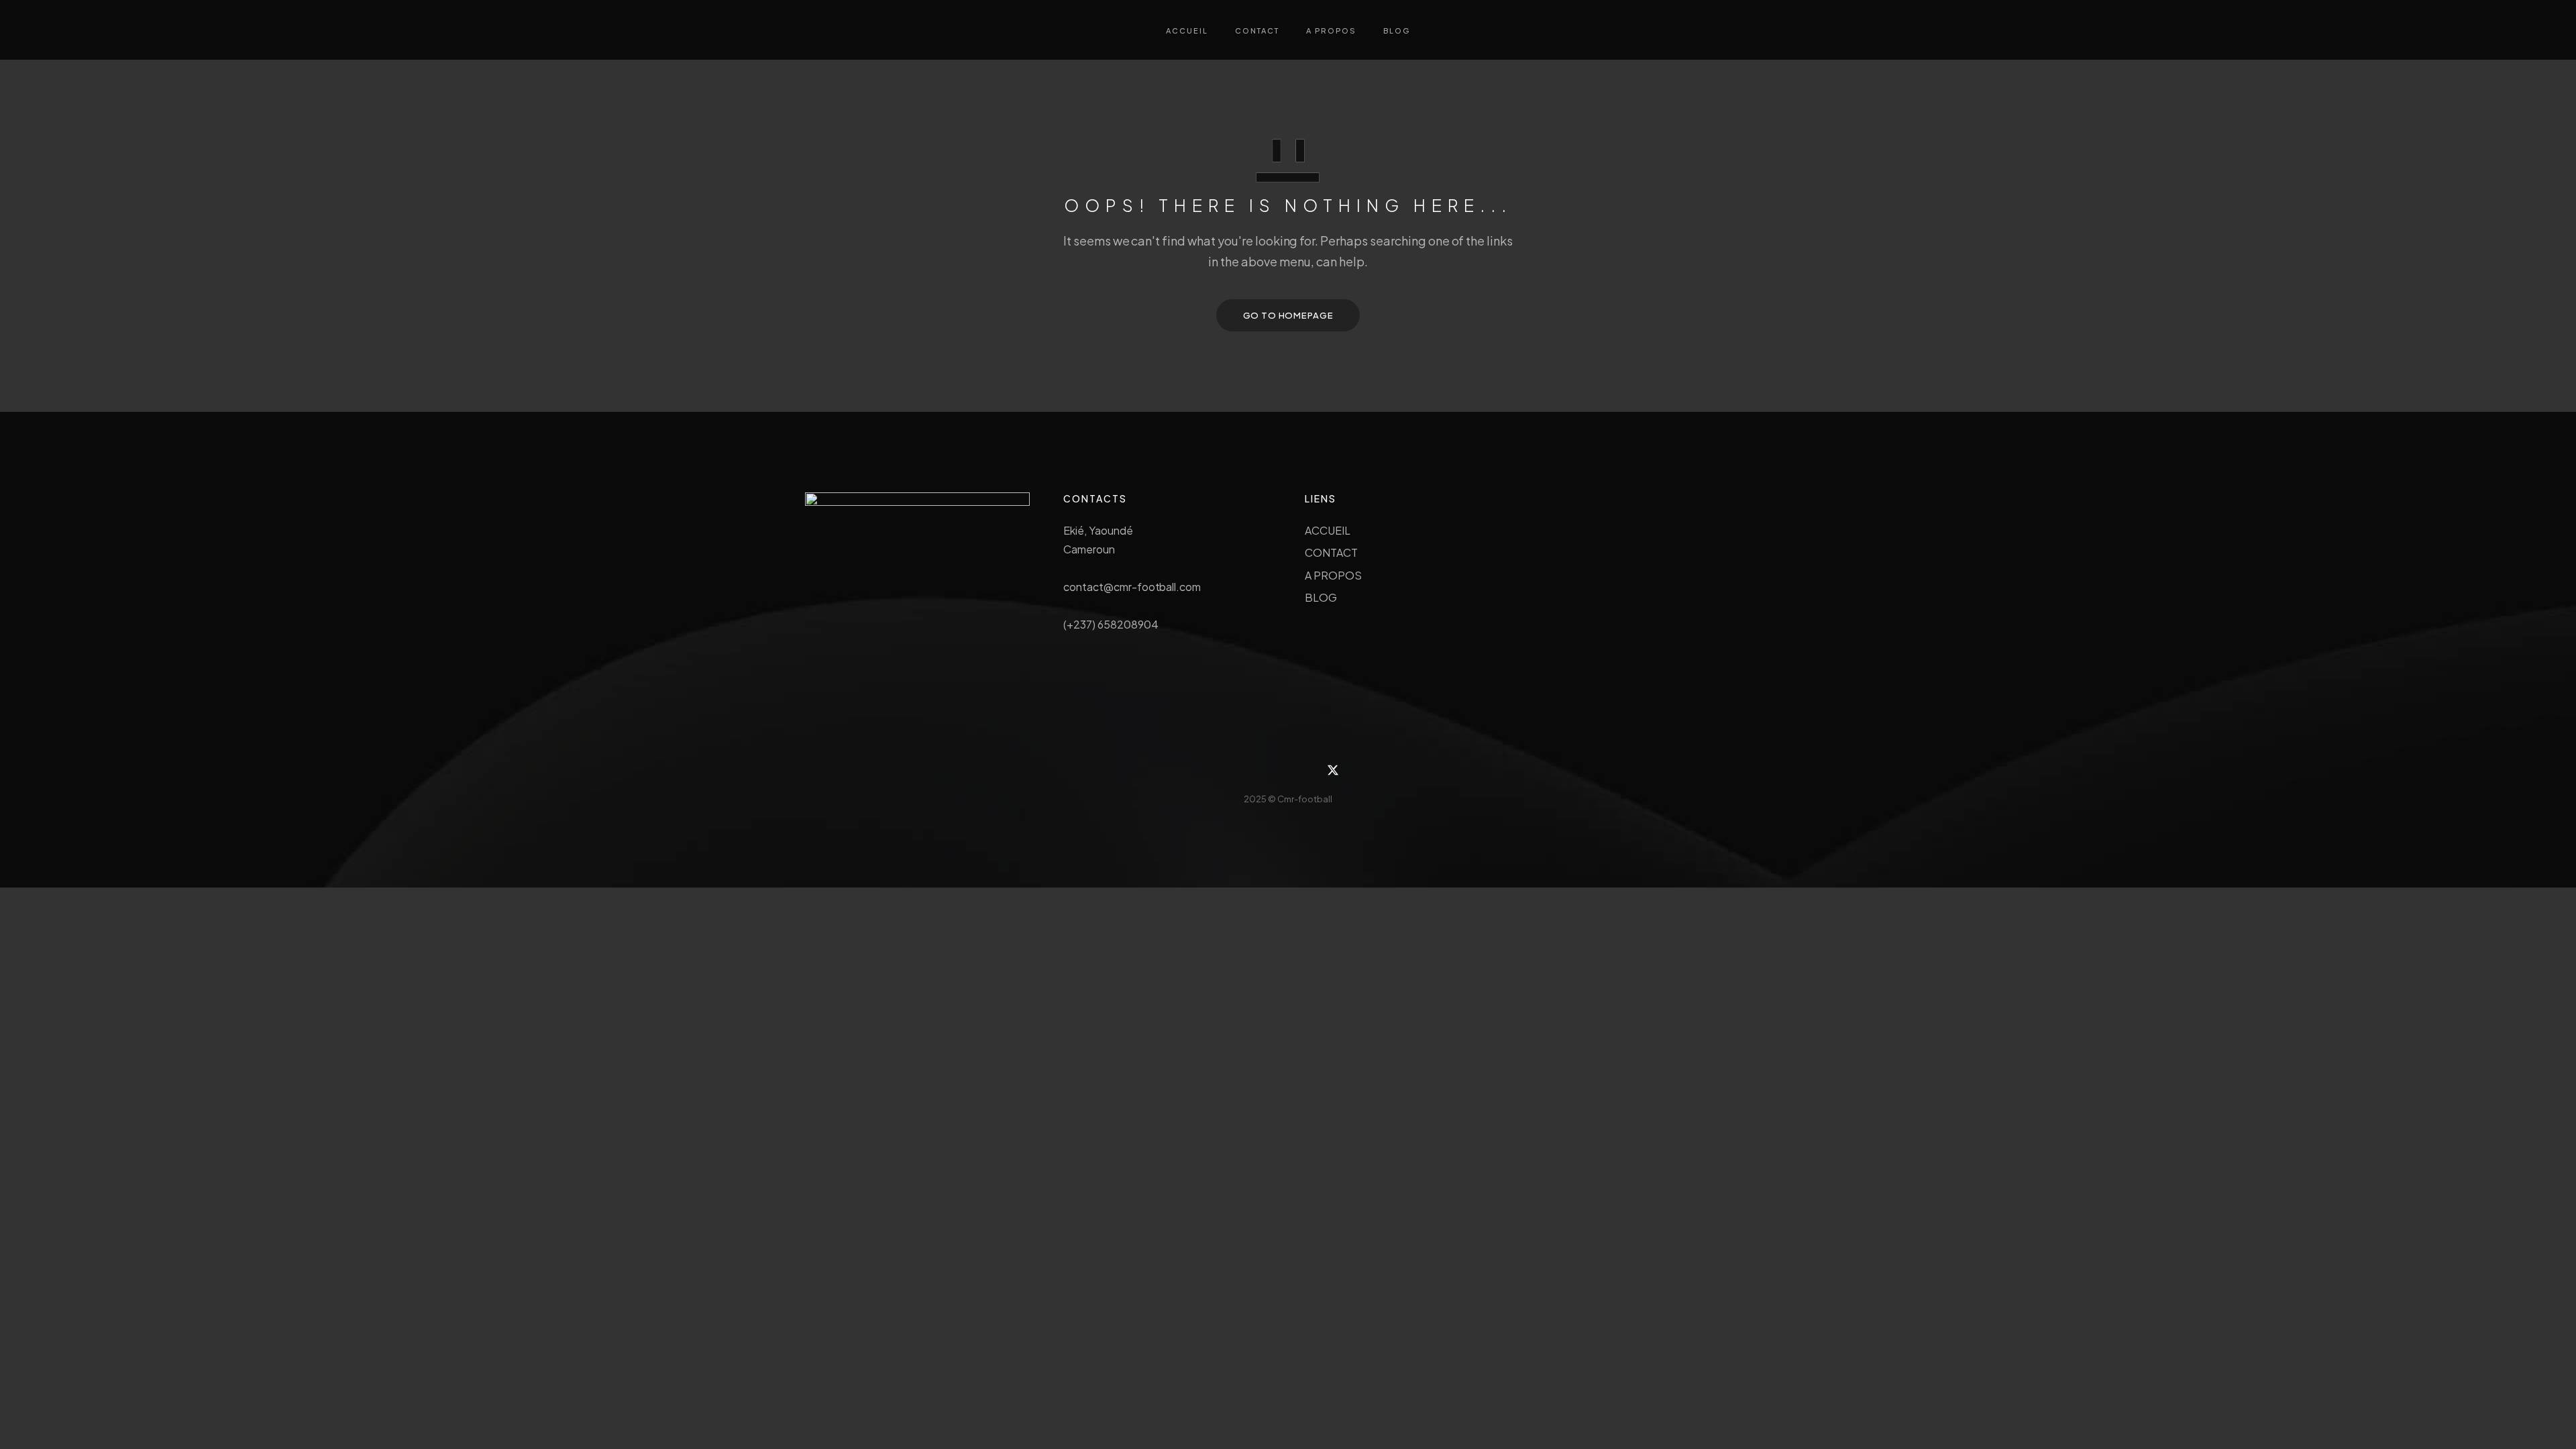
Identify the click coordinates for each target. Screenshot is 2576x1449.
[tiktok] (1273, 770)
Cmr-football (1305, 799)
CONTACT (1331, 552)
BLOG (1321, 597)
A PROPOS (1333, 575)
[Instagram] (1243, 770)
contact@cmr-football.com (1132, 587)
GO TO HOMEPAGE (1288, 315)
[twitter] (1333, 770)
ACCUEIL (1328, 530)
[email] (1303, 770)
